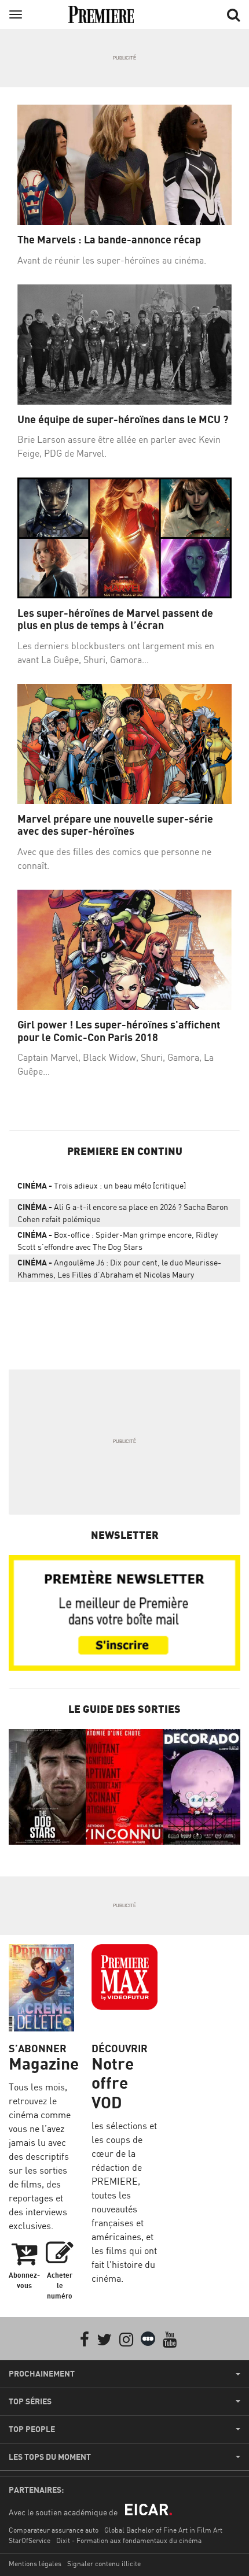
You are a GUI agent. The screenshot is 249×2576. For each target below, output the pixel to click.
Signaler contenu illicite (104, 2564)
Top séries (30, 2401)
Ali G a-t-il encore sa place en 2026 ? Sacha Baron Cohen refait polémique (123, 1213)
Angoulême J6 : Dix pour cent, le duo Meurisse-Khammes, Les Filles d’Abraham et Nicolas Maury (119, 1268)
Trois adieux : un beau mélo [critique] (102, 1185)
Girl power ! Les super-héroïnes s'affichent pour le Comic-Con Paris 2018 (119, 1031)
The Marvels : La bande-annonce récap (109, 240)
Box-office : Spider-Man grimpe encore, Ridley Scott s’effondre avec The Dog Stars (118, 1241)
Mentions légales (35, 2564)
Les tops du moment (50, 2457)
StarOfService (30, 2540)
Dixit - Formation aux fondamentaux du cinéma (129, 2540)
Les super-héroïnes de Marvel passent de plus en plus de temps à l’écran (115, 619)
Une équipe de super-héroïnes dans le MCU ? (123, 419)
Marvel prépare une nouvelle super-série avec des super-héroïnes (115, 825)
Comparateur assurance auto (54, 2530)
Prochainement (42, 2374)
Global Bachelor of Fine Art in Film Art (163, 2530)
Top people (32, 2429)
